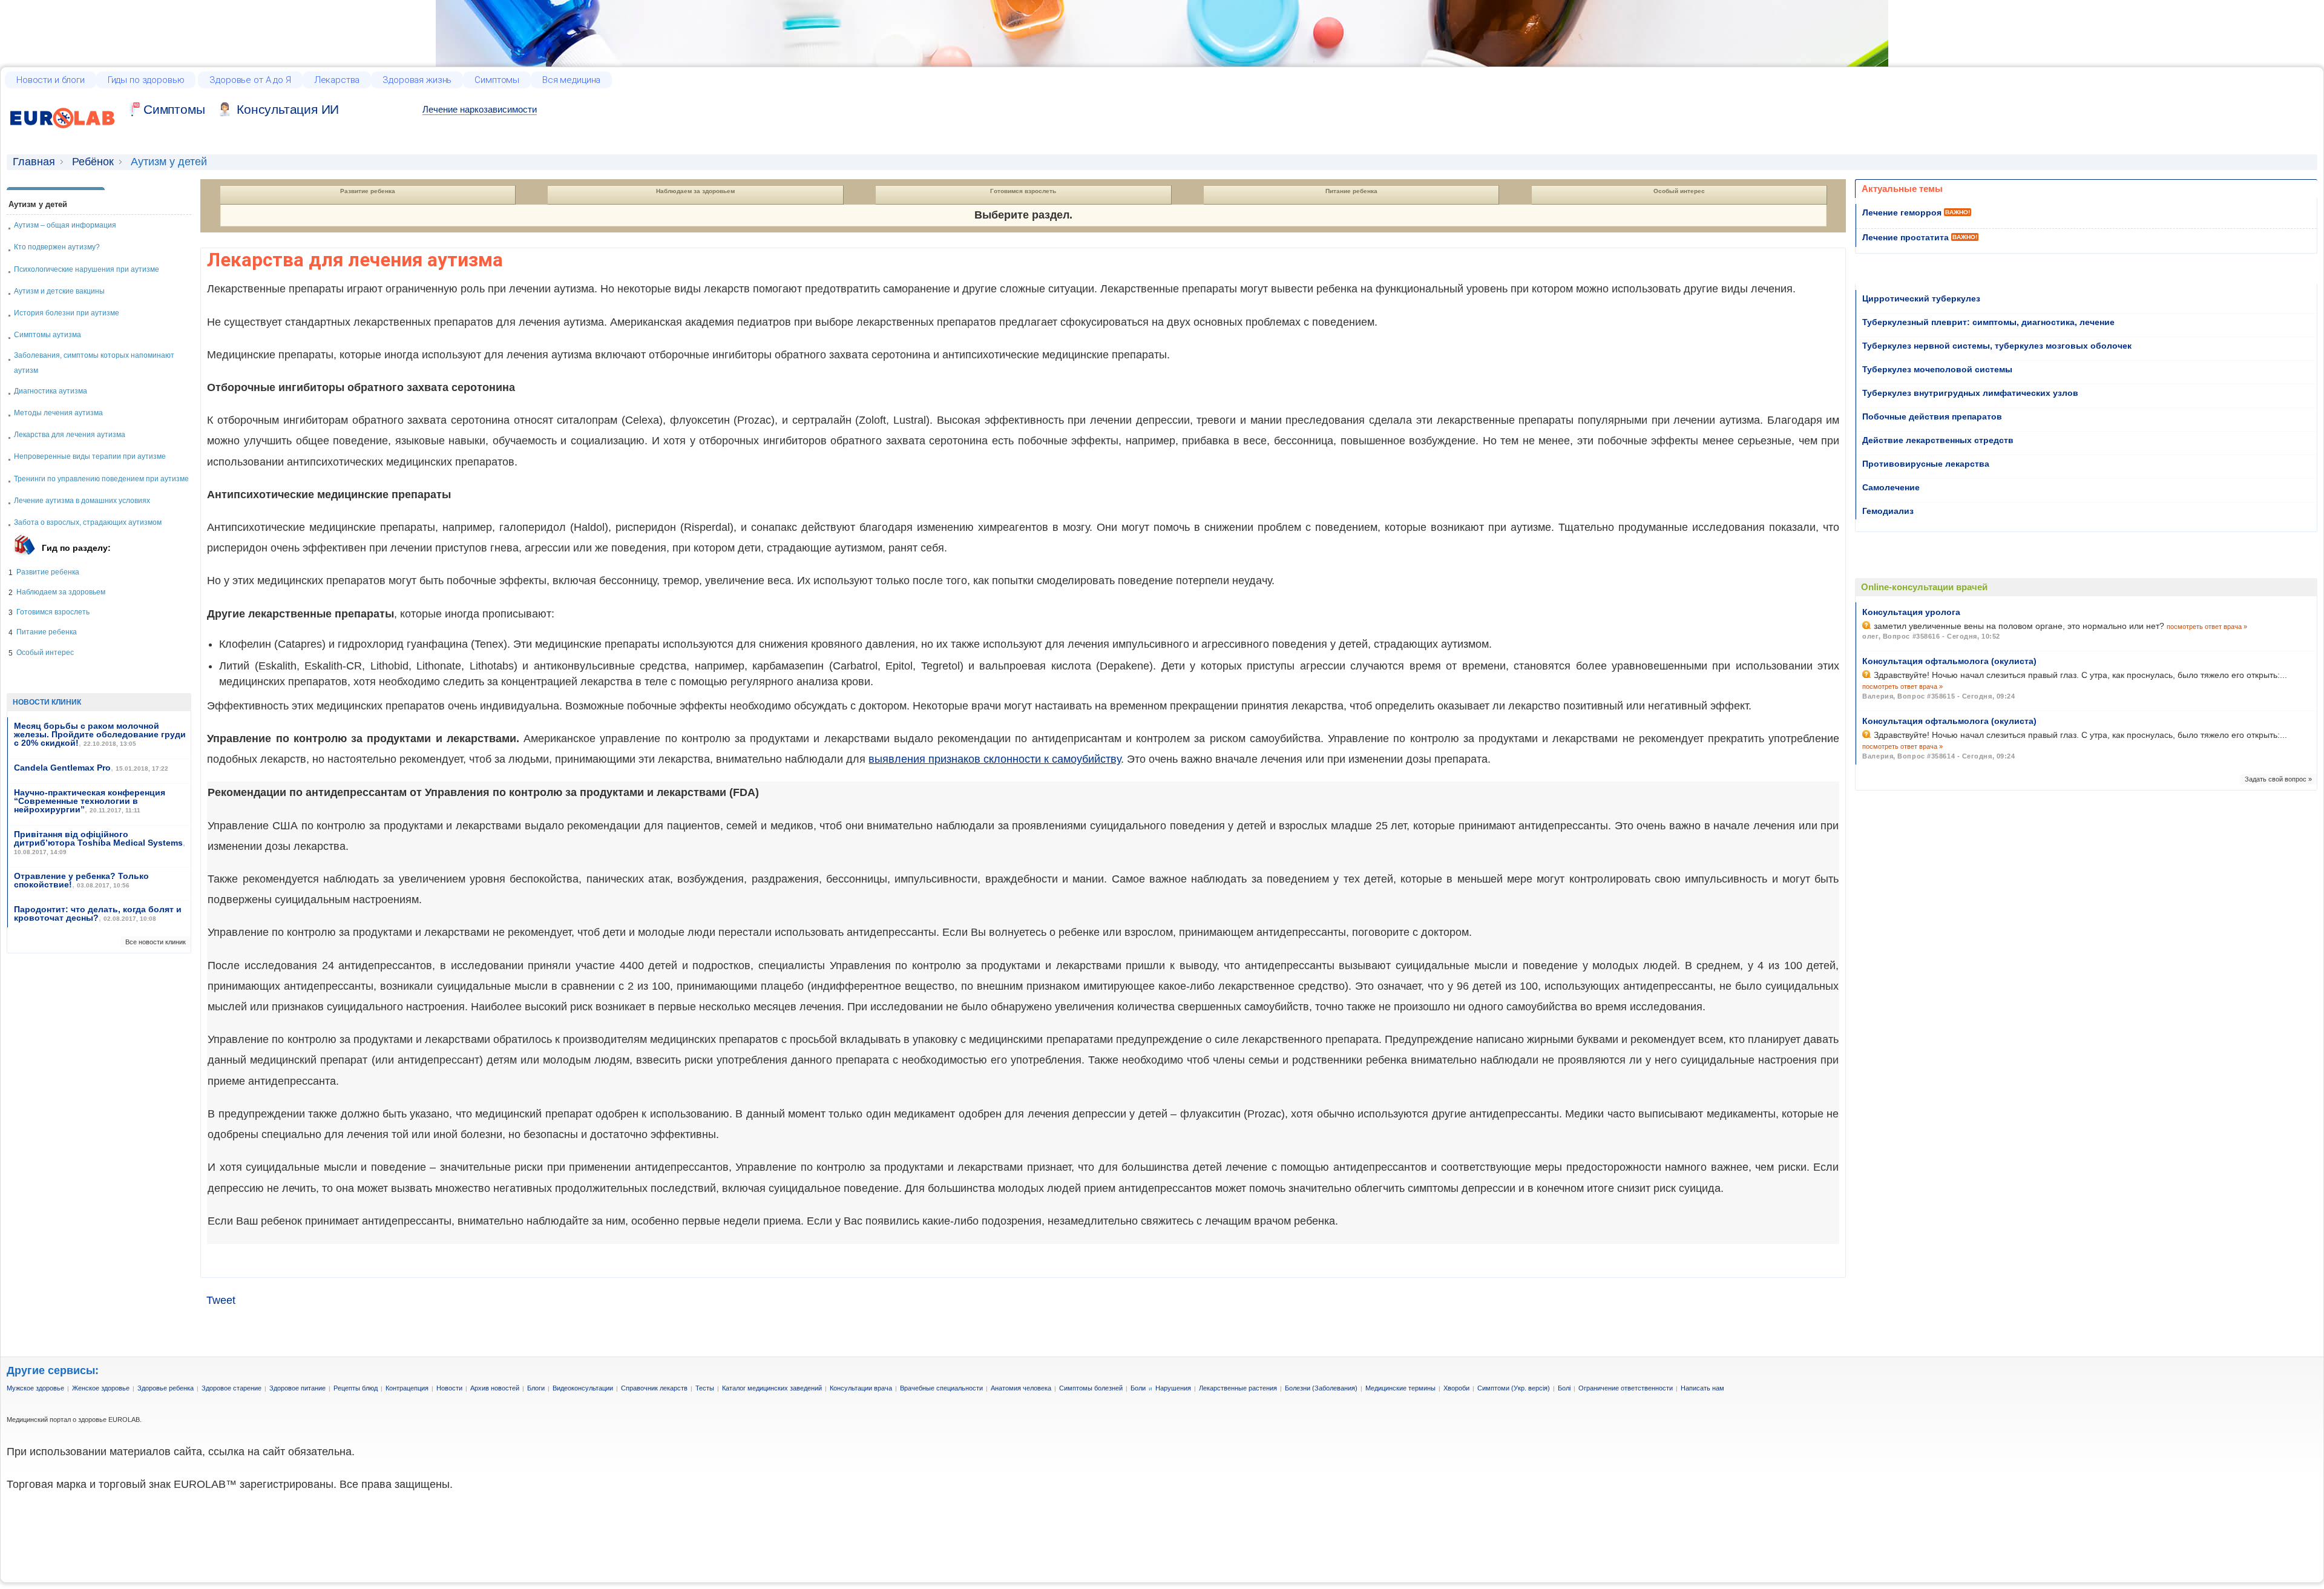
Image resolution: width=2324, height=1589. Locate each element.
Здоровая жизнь (417, 80)
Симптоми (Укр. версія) (1514, 1388)
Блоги (536, 1388)
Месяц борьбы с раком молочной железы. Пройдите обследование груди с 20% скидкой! (100, 734)
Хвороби (1456, 1388)
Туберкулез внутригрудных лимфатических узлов (1970, 393)
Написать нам (1702, 1388)
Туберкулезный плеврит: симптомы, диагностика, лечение (1988, 322)
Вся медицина (571, 80)
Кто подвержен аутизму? (57, 247)
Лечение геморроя (1902, 212)
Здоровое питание (297, 1388)
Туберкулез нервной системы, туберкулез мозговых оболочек (1997, 346)
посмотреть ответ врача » (2207, 627)
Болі (1564, 1388)
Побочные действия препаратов (1932, 416)
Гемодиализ (1888, 511)
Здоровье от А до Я (250, 80)
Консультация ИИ (288, 109)
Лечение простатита (1905, 237)
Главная (34, 162)
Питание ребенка (47, 632)
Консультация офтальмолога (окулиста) (1949, 661)
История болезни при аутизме (67, 313)
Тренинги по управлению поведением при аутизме (101, 479)
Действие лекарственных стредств (1938, 440)
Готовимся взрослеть (53, 612)
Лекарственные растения (1238, 1388)
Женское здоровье (101, 1388)
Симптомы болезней (1091, 1388)
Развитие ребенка (48, 572)
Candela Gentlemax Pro (62, 768)
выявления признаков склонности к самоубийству (995, 759)
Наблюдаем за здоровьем (61, 592)
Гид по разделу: (76, 548)
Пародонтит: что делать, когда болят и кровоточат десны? (98, 913)
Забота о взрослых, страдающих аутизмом (88, 522)
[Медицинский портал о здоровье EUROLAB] (63, 134)
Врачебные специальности (941, 1388)
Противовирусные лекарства (1926, 464)
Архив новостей (495, 1388)
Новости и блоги (51, 80)
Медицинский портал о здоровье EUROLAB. (74, 1420)
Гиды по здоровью (146, 80)
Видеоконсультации (583, 1388)
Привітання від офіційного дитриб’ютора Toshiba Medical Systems (98, 838)
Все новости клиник (156, 942)
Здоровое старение (231, 1388)
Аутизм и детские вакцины (59, 291)
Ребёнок (93, 162)
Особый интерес (45, 653)
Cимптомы (174, 109)
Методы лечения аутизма (58, 413)
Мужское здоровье (35, 1388)
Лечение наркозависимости (480, 109)
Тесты (705, 1388)
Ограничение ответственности (1626, 1388)
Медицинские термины (1400, 1388)
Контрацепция (407, 1388)
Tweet (221, 1300)
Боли (1138, 1388)
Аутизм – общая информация (65, 225)
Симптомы (497, 80)
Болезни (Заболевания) (1321, 1388)
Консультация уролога (1911, 612)
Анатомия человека (1021, 1388)
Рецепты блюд (356, 1388)
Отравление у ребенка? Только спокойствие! (81, 880)
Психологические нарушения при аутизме (87, 269)
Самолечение (1891, 487)
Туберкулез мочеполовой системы (1937, 369)
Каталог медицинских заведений (772, 1388)
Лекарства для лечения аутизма (70, 435)
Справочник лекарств (654, 1388)
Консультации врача (861, 1388)
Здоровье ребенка (166, 1388)
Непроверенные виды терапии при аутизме (90, 456)
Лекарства (337, 80)
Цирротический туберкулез (1921, 298)
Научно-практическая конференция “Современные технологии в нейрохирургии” (90, 801)
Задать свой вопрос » (2278, 779)
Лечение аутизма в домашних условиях (82, 501)
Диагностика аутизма (51, 391)
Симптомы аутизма (48, 335)
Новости (449, 1388)
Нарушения (1173, 1388)
